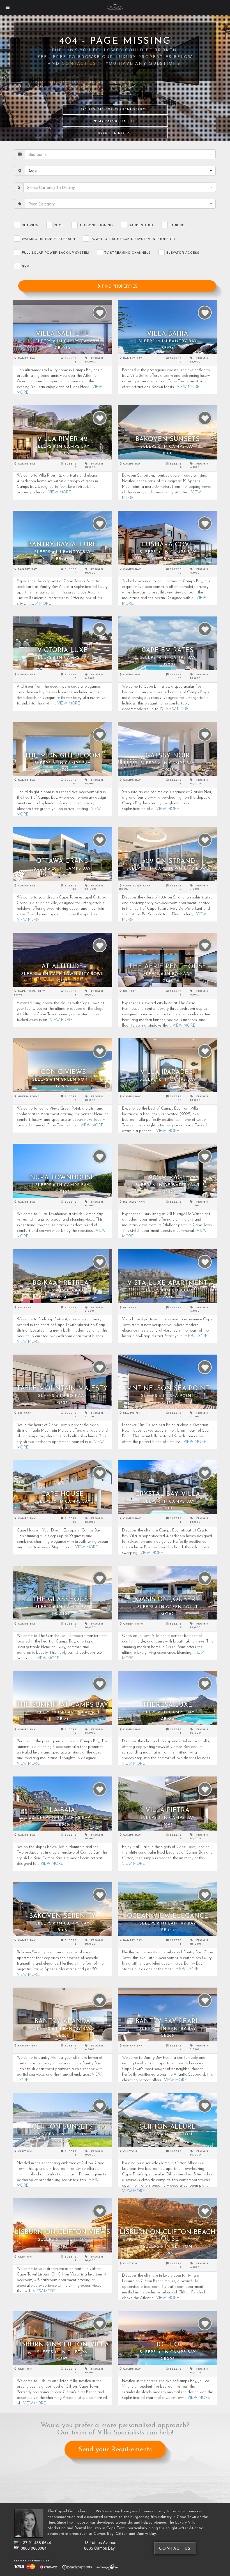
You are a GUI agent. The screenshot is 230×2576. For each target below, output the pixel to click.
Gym (26, 266)
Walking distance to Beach (49, 239)
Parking (177, 225)
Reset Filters (112, 133)
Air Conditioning (96, 225)
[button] (120, 154)
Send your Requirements (115, 2450)
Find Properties (119, 286)
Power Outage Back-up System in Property (133, 239)
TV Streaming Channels (127, 252)
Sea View (30, 225)
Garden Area (141, 225)
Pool (59, 225)
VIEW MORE (188, 387)
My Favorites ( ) (116, 121)
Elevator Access (183, 252)
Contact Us (79, 64)
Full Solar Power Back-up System (55, 252)
